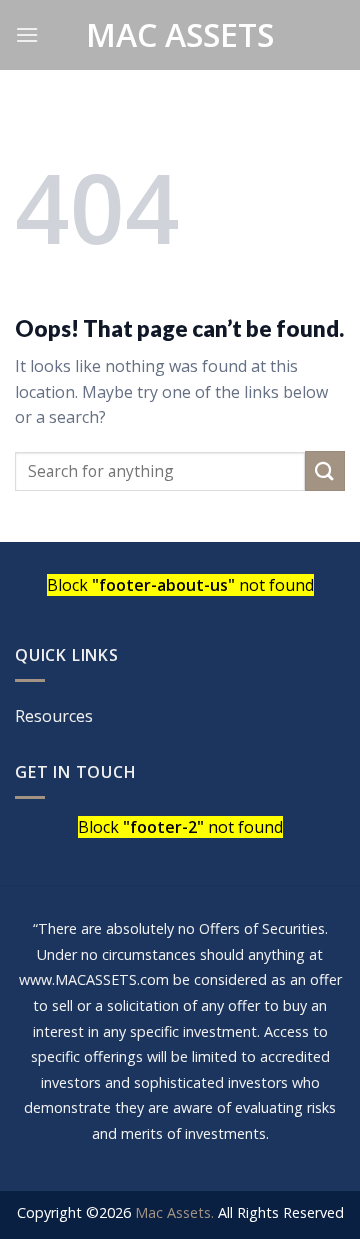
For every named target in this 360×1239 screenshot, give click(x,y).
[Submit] (325, 470)
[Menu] (27, 34)
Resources (54, 716)
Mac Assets (180, 35)
